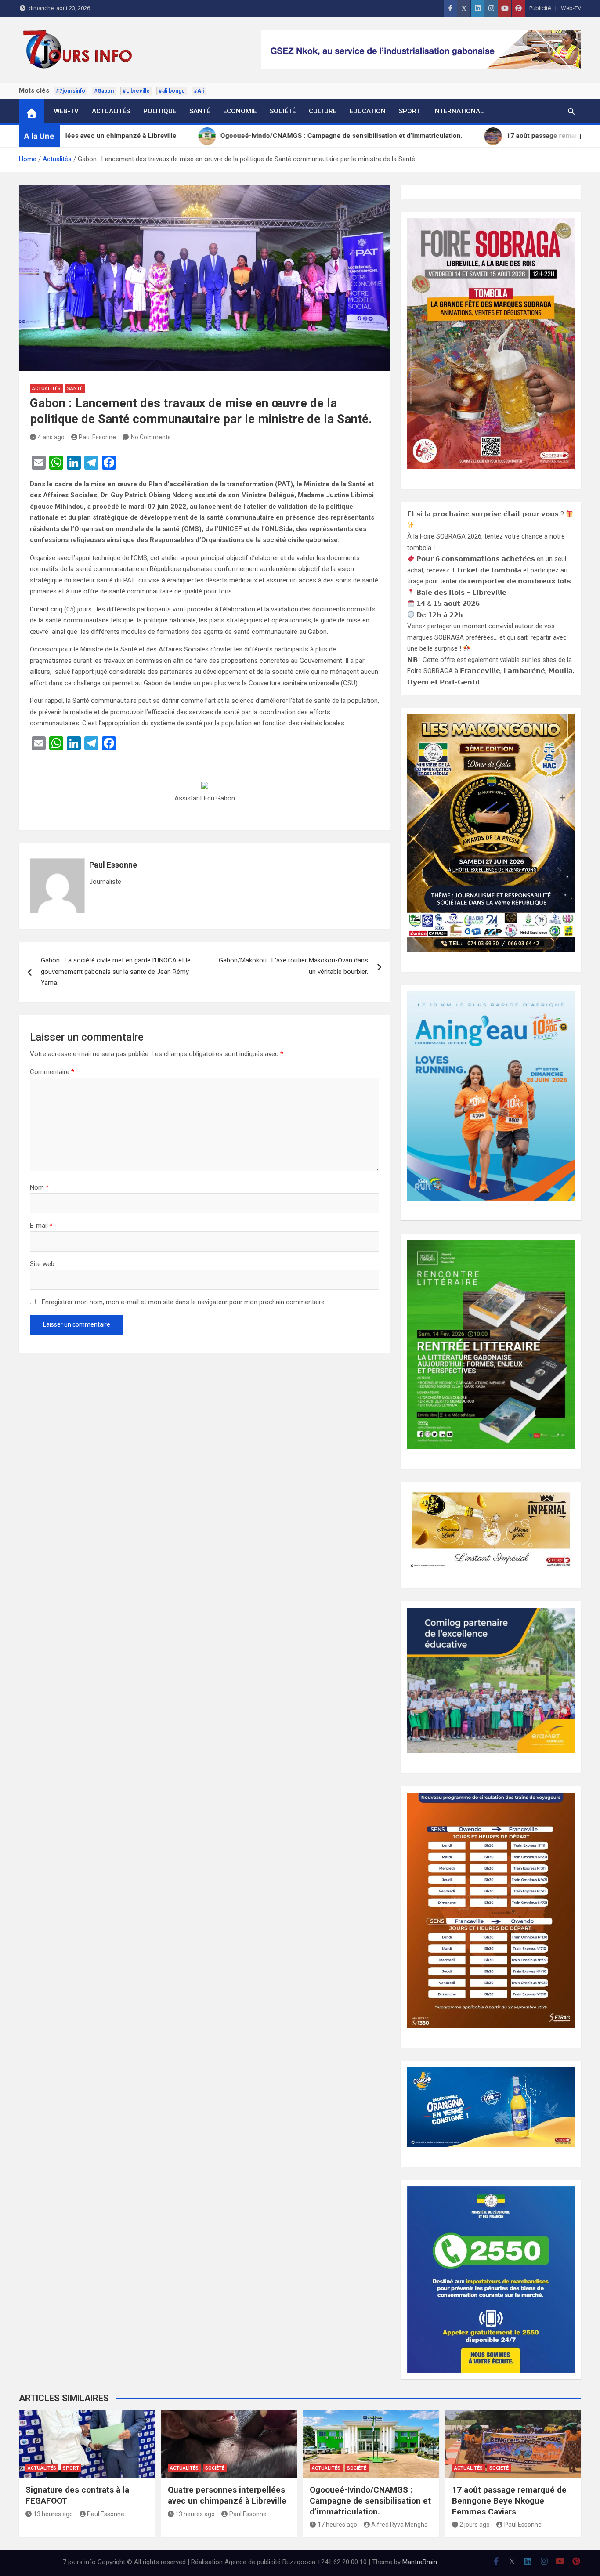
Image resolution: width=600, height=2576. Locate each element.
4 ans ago (51, 437)
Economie (240, 111)
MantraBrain (420, 2562)
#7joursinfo (70, 91)
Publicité (540, 8)
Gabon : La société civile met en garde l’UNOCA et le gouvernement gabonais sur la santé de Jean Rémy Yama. (116, 971)
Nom (39, 1187)
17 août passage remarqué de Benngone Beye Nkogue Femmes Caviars (509, 2500)
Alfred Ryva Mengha (399, 2525)
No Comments (151, 437)
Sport (409, 111)
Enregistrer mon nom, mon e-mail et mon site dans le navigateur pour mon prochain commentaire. (184, 1302)
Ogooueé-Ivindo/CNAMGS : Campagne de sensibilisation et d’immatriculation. (370, 2500)
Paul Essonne (97, 437)
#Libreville (136, 91)
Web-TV (571, 8)
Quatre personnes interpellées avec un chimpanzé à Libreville (227, 2495)
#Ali (199, 91)
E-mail (41, 1226)
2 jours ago (475, 2525)
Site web (42, 1264)
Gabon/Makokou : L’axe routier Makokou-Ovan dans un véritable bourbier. (293, 966)
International (458, 111)
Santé (200, 111)
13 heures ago (53, 2514)
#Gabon (104, 91)
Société (283, 111)
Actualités (111, 111)
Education (368, 111)
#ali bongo (172, 91)
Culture (323, 111)
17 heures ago (337, 2525)
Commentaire (52, 1072)
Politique (160, 111)
